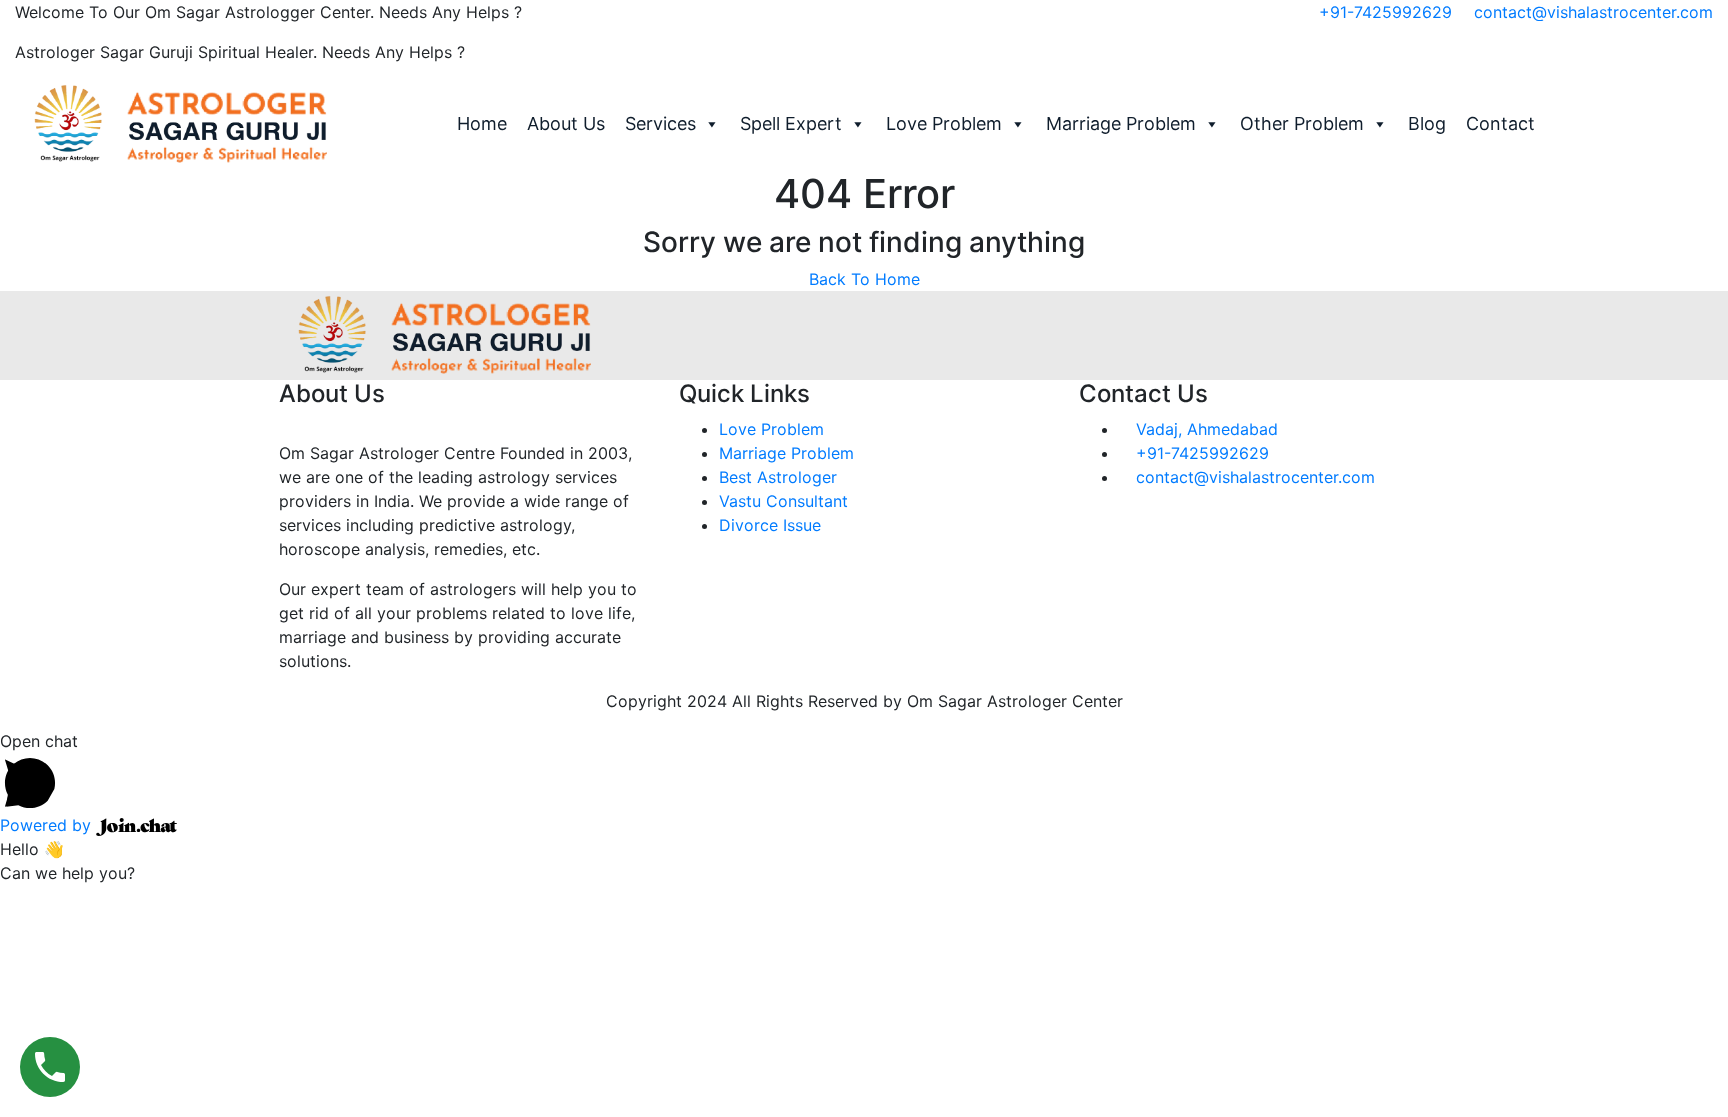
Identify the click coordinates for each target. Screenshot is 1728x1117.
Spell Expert (791, 123)
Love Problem (944, 123)
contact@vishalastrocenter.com (1593, 12)
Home (482, 123)
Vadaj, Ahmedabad (1204, 429)
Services (660, 123)
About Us (566, 123)
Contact (1500, 123)
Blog (1427, 123)
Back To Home (864, 279)
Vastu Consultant (783, 501)
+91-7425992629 (1385, 12)
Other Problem (1302, 123)
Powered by (48, 825)
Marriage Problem (1121, 123)
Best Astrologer (778, 477)
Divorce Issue (770, 525)
